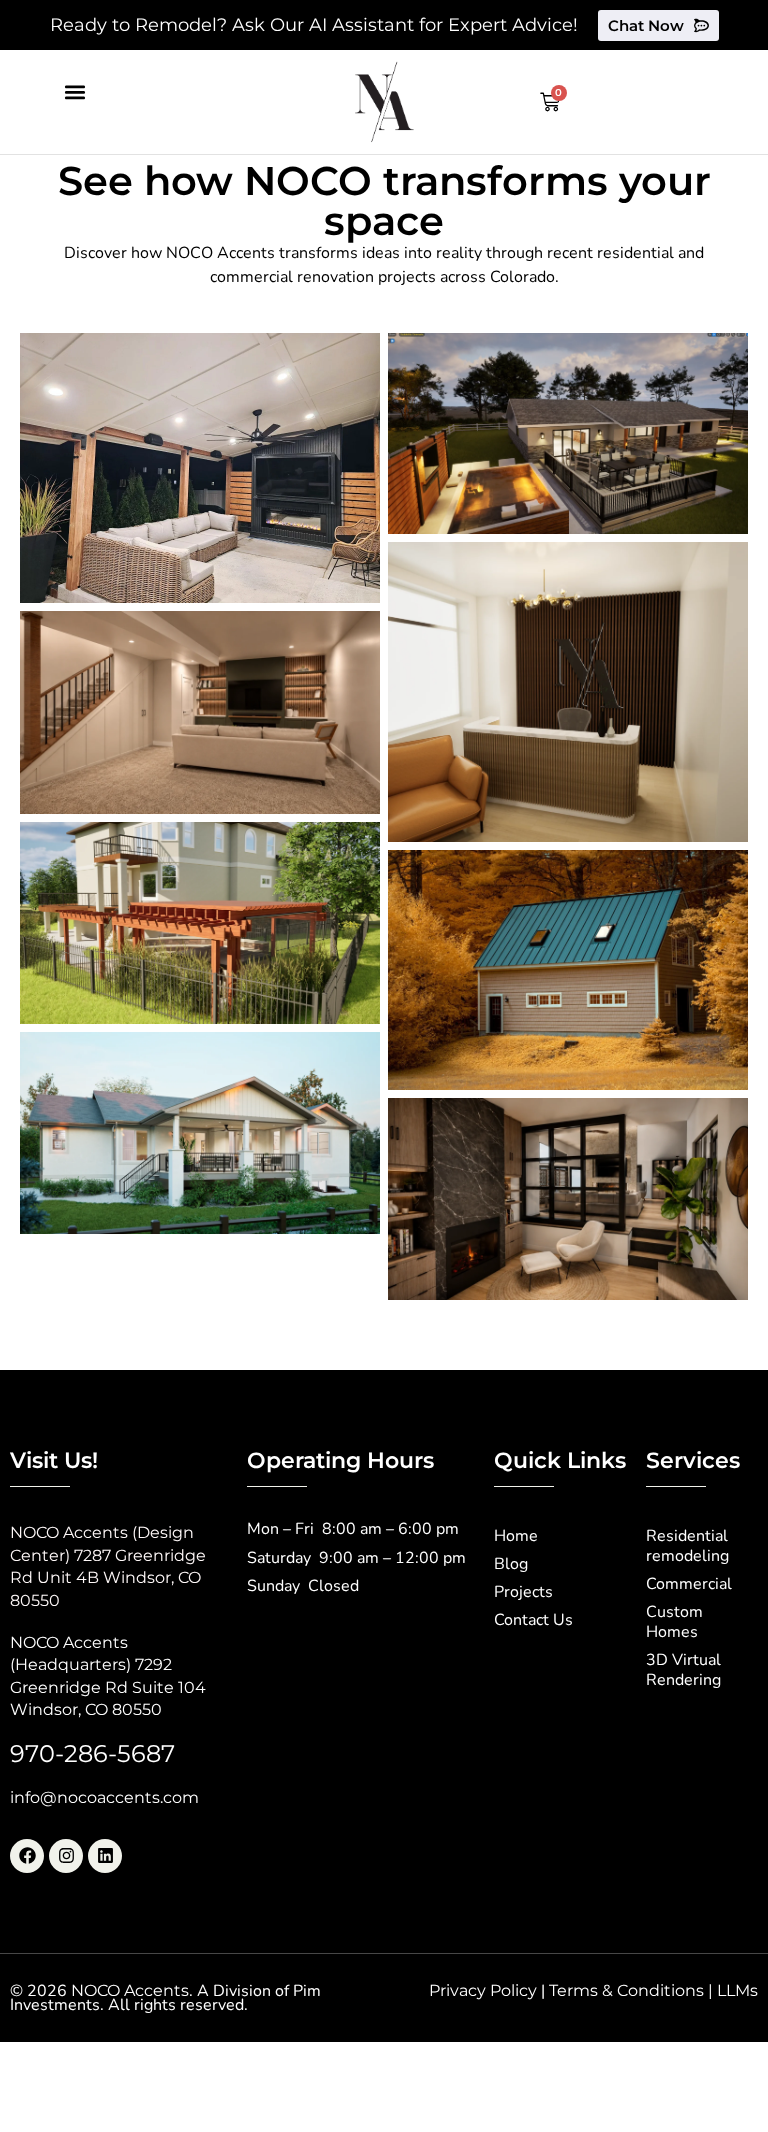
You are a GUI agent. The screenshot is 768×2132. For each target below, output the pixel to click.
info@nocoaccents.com (104, 1797)
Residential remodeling (687, 1546)
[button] (74, 91)
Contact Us (533, 1620)
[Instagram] (66, 1856)
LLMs (737, 1990)
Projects (523, 1592)
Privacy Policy (483, 1990)
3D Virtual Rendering (683, 1670)
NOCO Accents (130, 1990)
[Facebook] (27, 1856)
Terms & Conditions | (633, 1990)
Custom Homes (674, 1622)
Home (516, 1536)
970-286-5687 (92, 1753)
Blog (511, 1564)
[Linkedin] (105, 1856)
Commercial (689, 1584)
